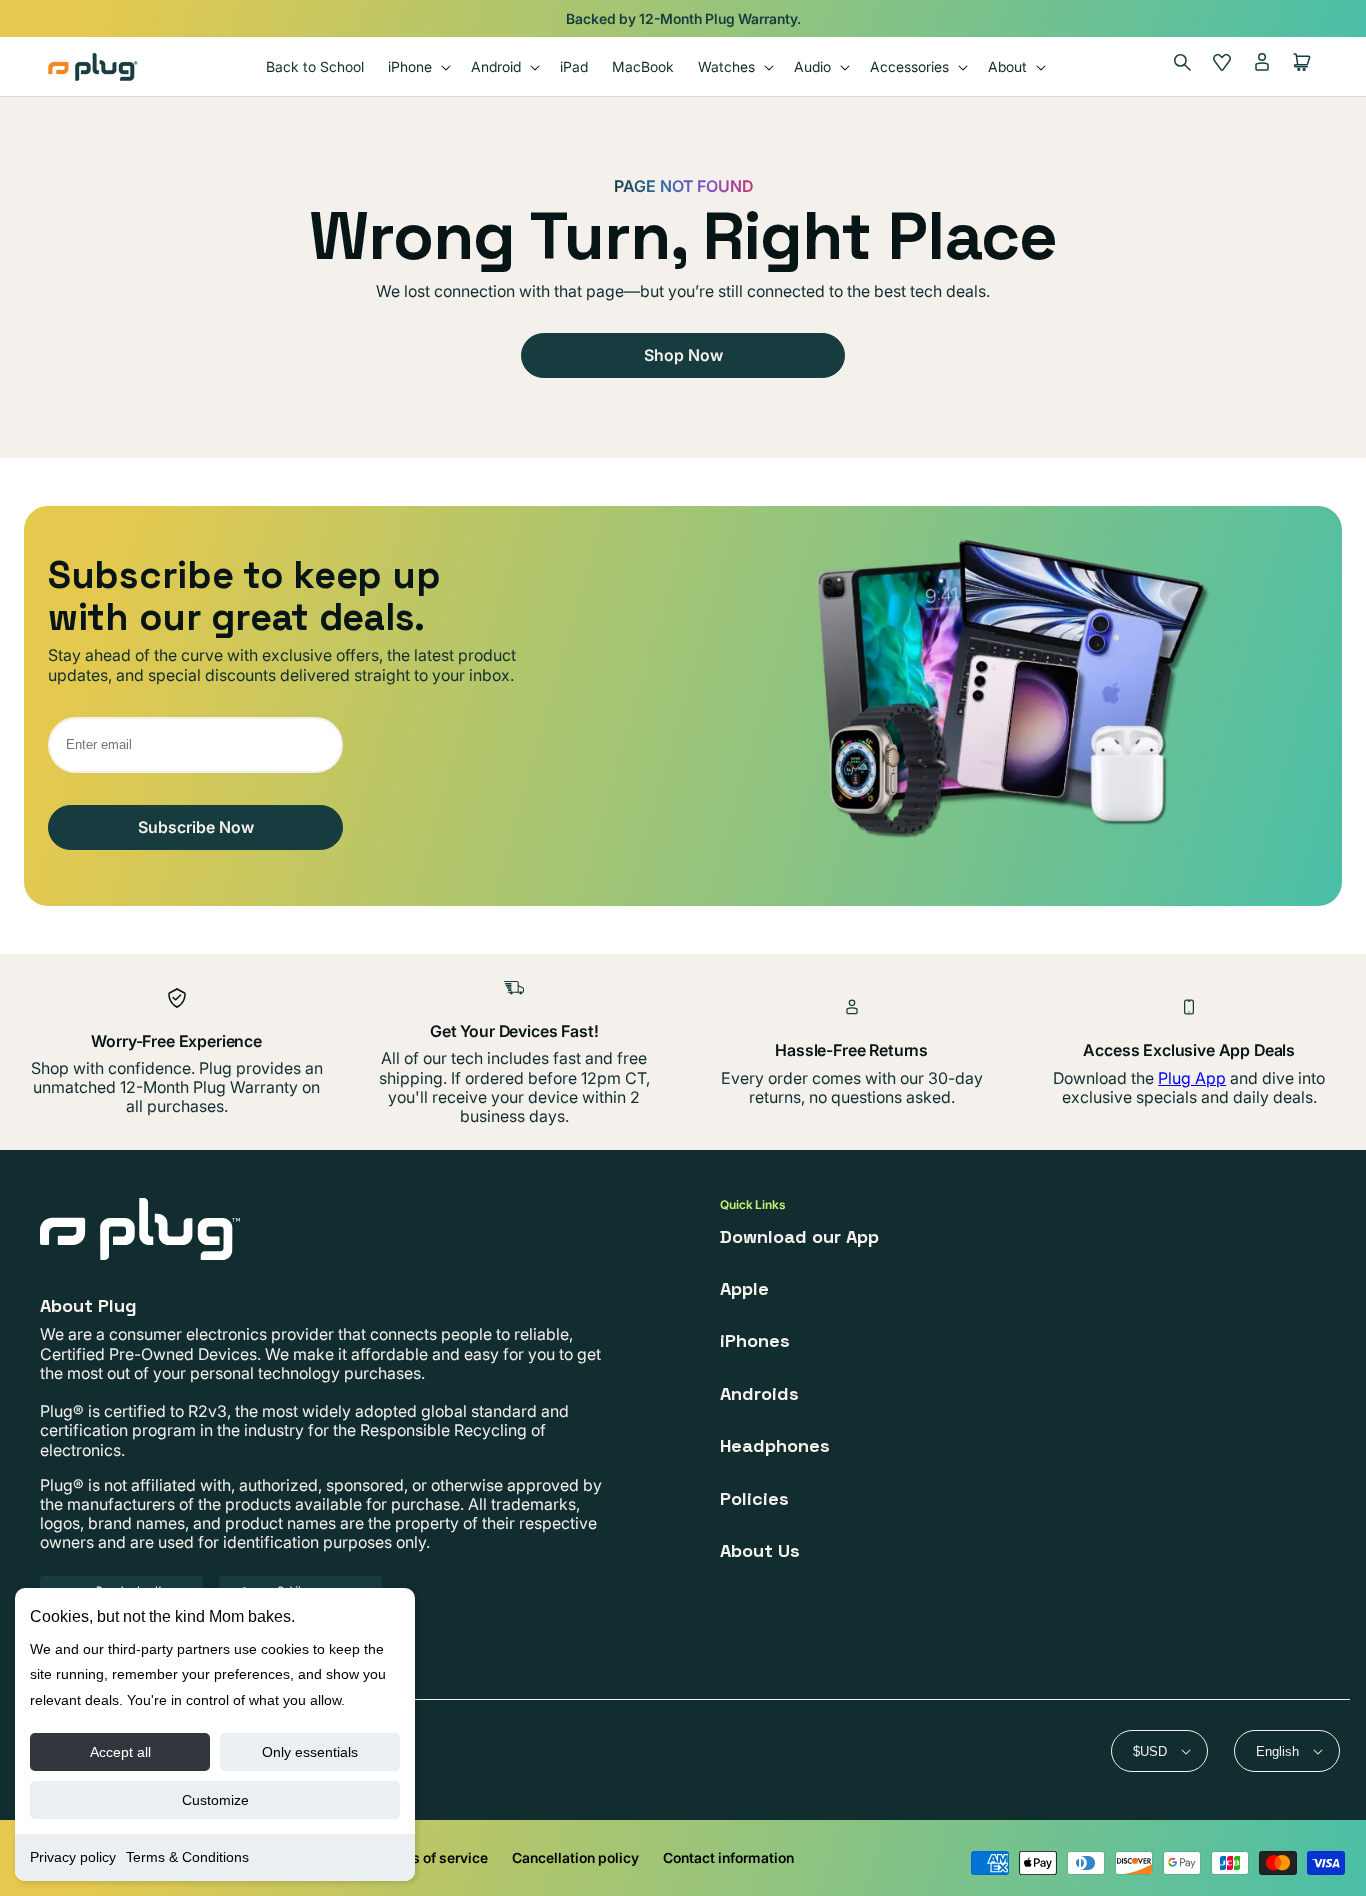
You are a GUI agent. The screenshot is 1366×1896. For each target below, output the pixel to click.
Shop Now (683, 355)
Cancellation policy (575, 1857)
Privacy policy (73, 1857)
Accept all (120, 1752)
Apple (744, 1288)
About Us (760, 1550)
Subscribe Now (196, 827)
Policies (754, 1498)
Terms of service (433, 1857)
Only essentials (310, 1752)
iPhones (755, 1340)
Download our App (799, 1236)
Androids (759, 1393)
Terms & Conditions (187, 1857)
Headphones (775, 1445)
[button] (417, 66)
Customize (215, 1800)
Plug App (1192, 1078)
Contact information (728, 1857)
